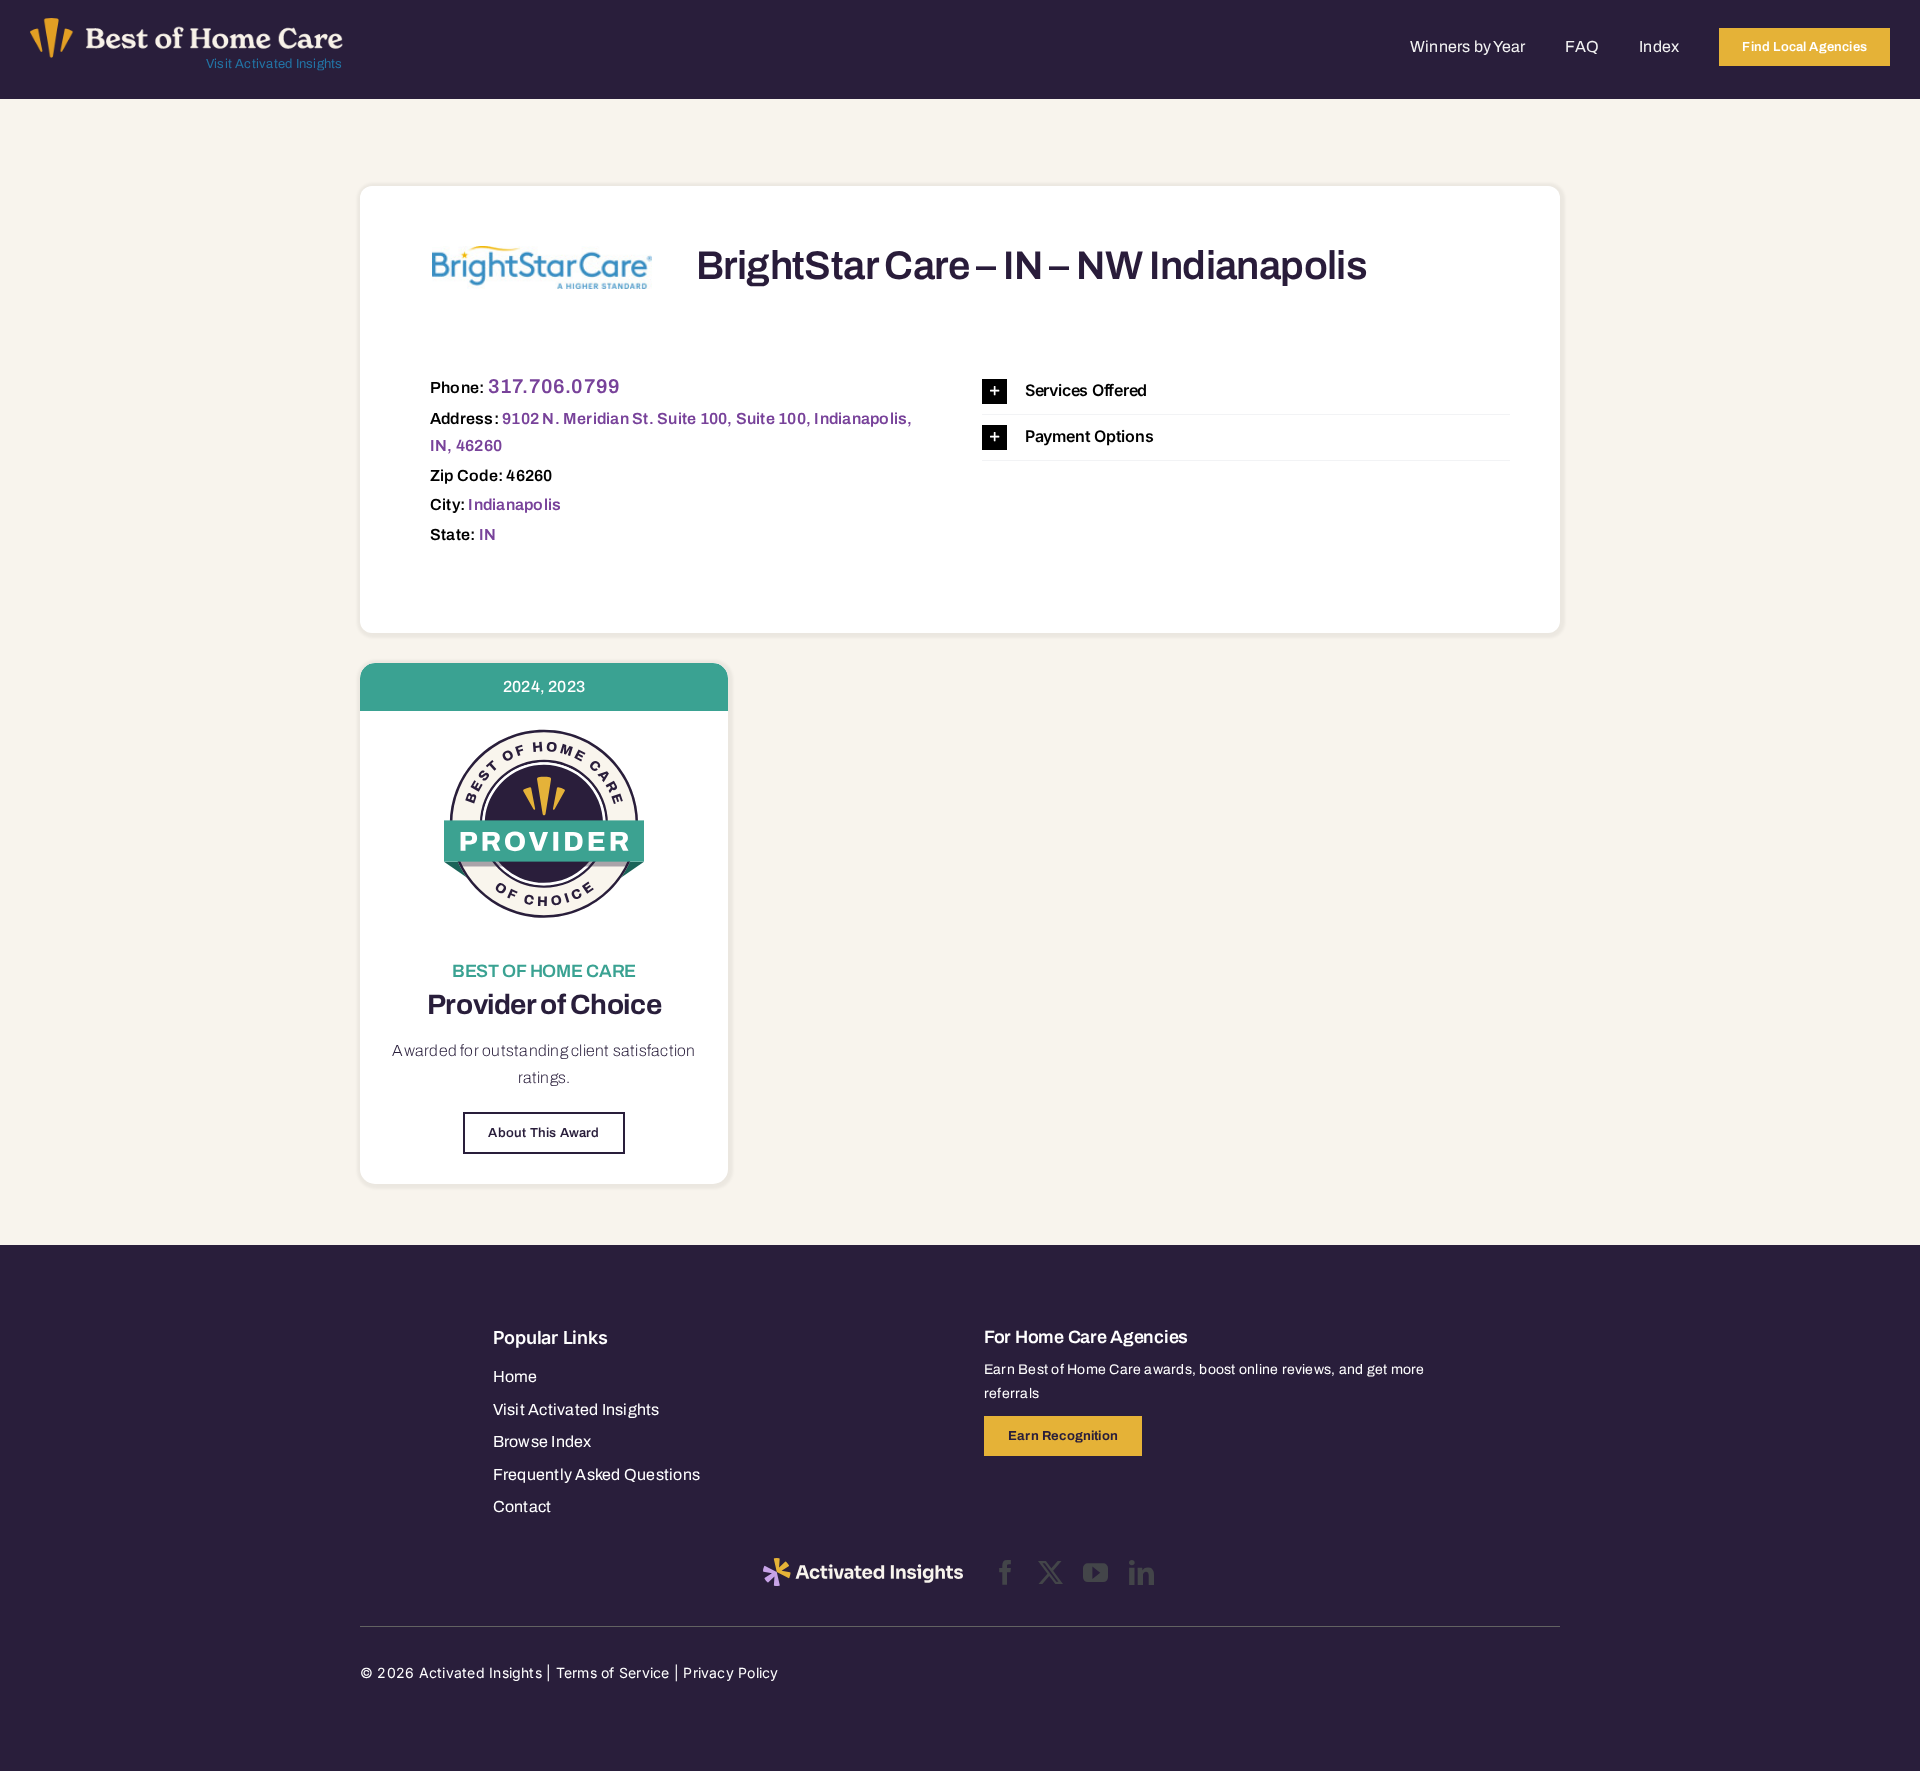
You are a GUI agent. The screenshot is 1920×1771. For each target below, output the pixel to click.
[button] (1246, 391)
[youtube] (1095, 1572)
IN (487, 534)
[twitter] (1050, 1572)
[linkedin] (1141, 1572)
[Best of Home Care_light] (186, 26)
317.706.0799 (554, 386)
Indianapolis (514, 504)
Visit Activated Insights (274, 64)
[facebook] (1005, 1572)
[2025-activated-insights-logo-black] (863, 1566)
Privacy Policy (730, 1672)
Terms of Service (613, 1672)
